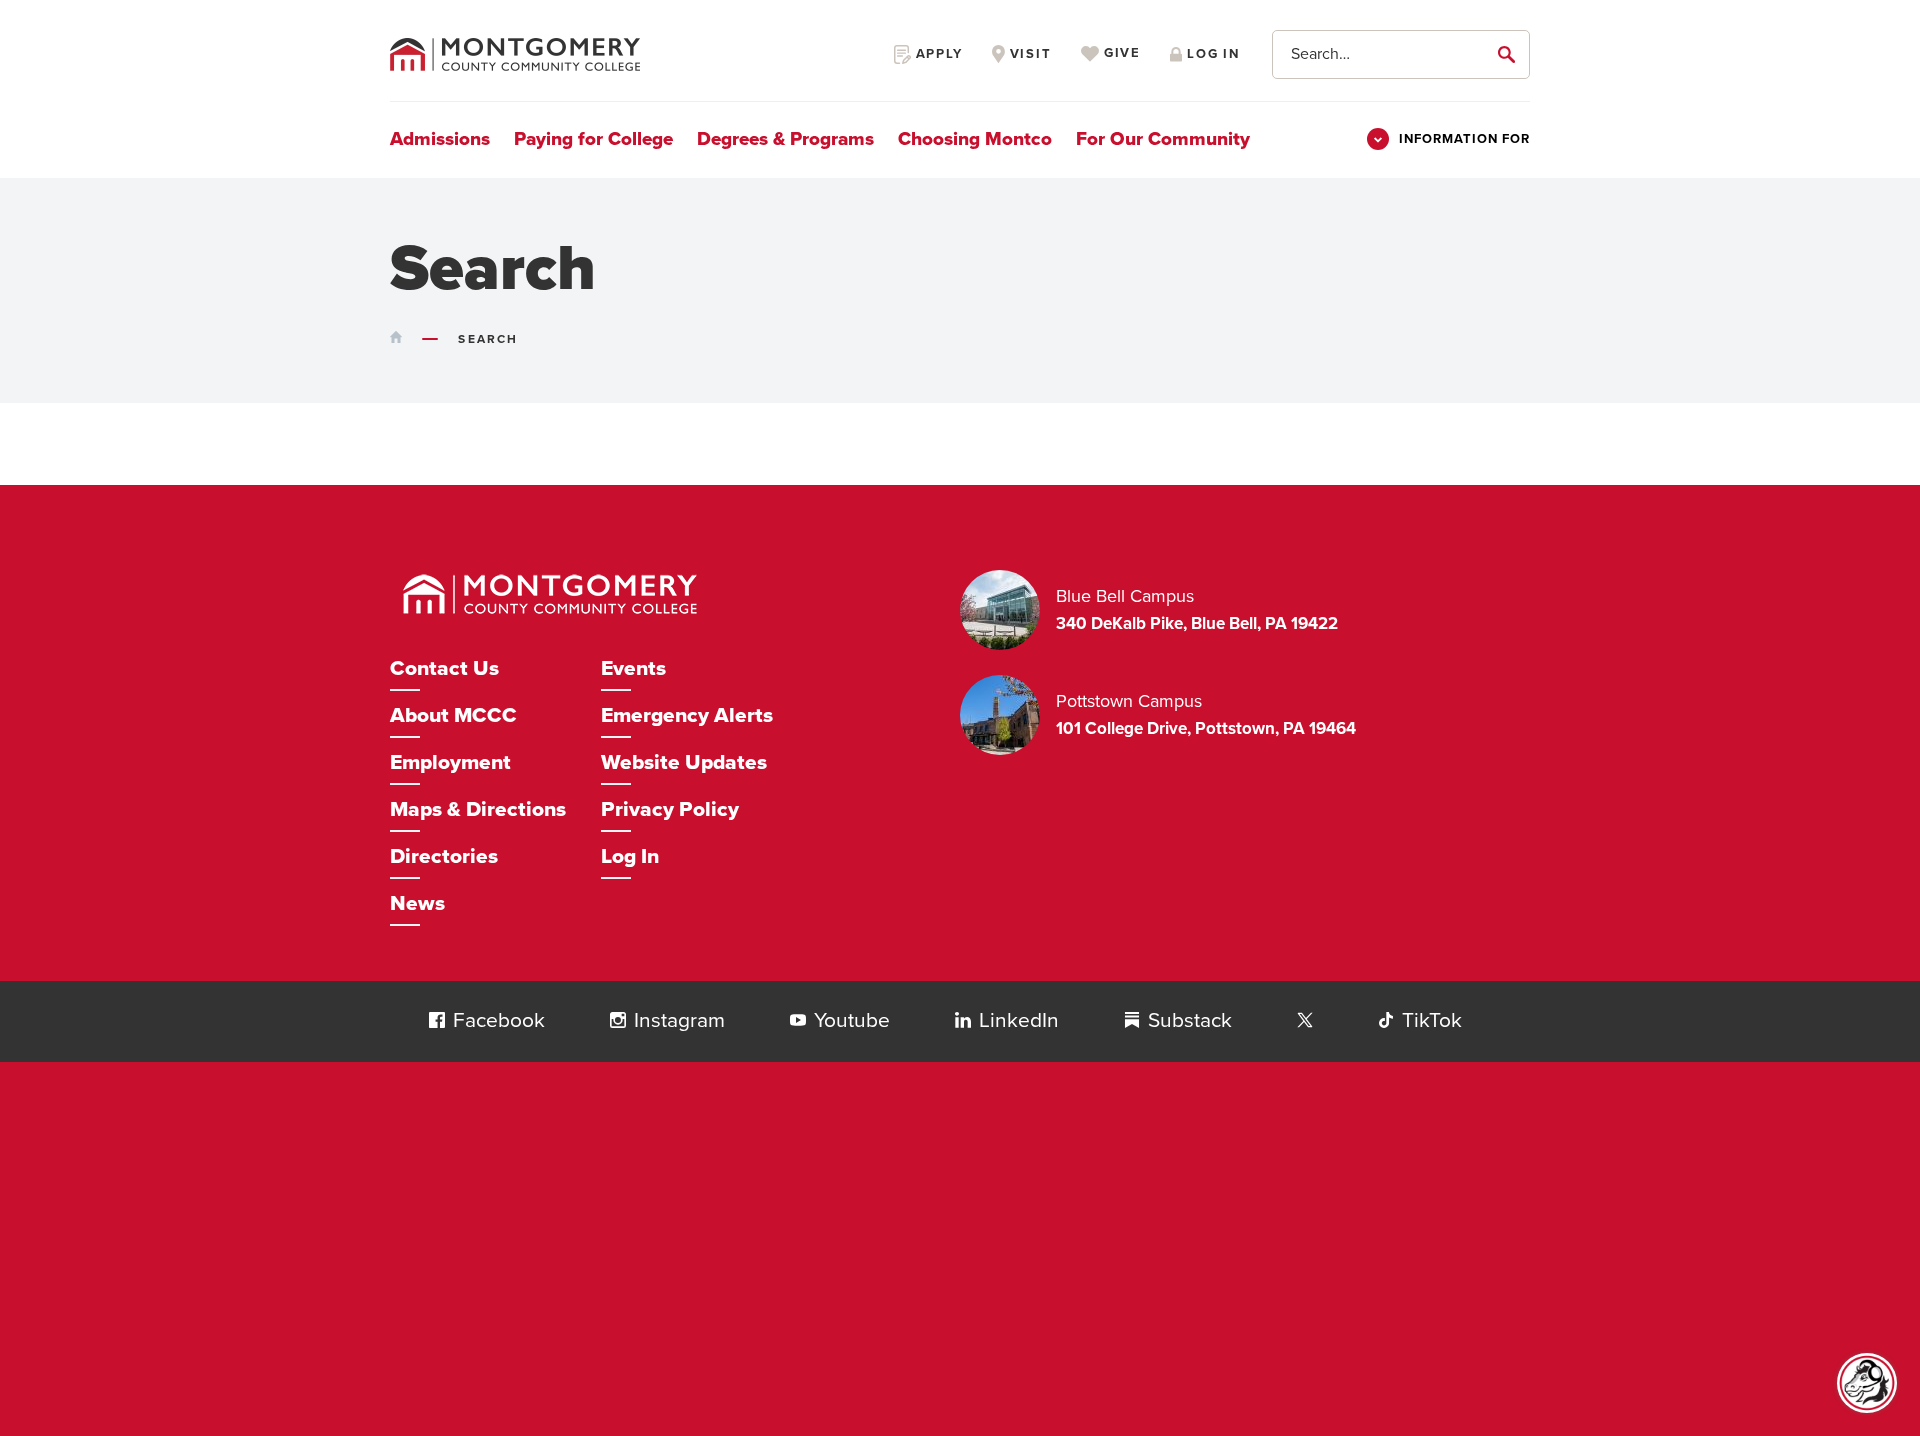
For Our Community (1163, 139)
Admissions (440, 139)
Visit (1028, 54)
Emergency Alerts (687, 715)
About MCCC (453, 715)
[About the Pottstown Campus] (1008, 715)
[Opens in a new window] (1305, 1021)
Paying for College (593, 139)
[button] (437, 1020)
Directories (444, 856)
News (417, 903)
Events (633, 668)
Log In (630, 856)
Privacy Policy (670, 809)
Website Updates (684, 762)
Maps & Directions (478, 809)
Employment (450, 762)
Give (1120, 54)
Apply (937, 54)
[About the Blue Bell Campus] (1008, 610)
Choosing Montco (975, 139)
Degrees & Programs (785, 139)
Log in (1211, 54)
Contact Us (444, 668)
